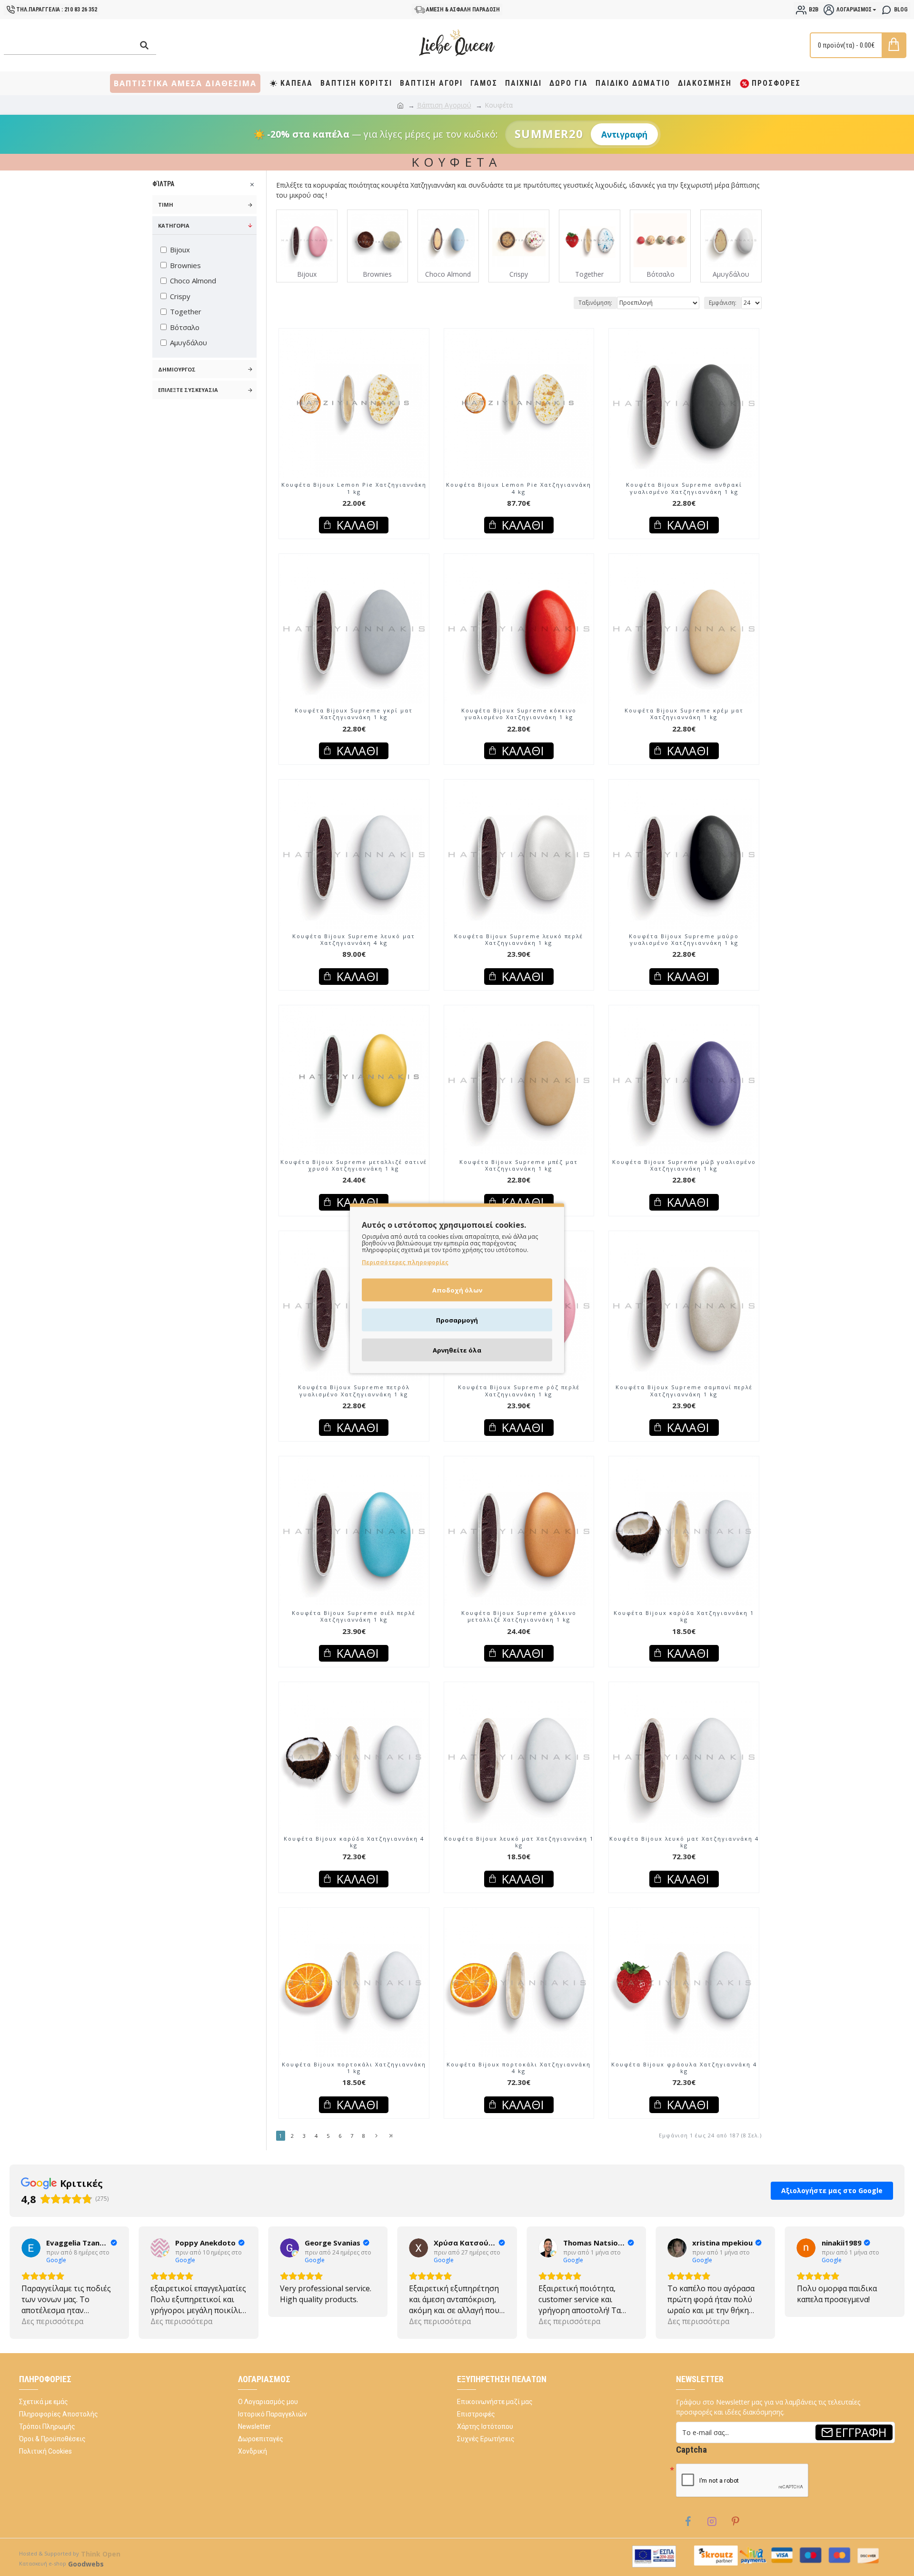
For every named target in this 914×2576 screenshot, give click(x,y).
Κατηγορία (174, 226)
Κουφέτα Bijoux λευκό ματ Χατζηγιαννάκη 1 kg (519, 1842)
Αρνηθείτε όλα (457, 1350)
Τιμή (166, 205)
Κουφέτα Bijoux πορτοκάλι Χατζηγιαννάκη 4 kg (519, 2068)
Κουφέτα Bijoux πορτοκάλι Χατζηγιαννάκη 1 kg (354, 2068)
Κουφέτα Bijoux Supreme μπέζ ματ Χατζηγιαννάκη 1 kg (519, 1165)
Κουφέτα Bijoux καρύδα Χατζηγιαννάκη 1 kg (684, 1616)
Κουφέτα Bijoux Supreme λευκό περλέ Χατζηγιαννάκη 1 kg (519, 940)
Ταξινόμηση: (595, 303)
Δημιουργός (177, 369)
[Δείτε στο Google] (31, 2248)
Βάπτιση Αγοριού (444, 105)
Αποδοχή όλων (457, 1290)
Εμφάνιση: (723, 303)
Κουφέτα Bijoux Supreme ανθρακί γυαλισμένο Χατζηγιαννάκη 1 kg (684, 488)
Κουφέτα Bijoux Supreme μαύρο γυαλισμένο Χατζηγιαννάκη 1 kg (684, 940)
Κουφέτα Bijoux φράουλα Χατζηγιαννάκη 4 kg (684, 2068)
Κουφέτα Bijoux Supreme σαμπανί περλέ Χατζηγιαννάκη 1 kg (684, 1391)
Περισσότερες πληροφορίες (405, 1262)
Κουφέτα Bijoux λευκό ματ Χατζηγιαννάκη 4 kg (684, 1842)
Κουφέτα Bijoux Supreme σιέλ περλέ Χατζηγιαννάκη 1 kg (354, 1616)
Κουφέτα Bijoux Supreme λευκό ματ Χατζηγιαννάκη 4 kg (354, 940)
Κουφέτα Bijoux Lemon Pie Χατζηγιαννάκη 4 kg (519, 488)
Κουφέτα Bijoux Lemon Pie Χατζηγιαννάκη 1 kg (354, 488)
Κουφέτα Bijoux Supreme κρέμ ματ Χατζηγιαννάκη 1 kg (684, 714)
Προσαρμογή (457, 1320)
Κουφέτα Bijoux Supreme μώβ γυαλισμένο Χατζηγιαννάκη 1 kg (684, 1165)
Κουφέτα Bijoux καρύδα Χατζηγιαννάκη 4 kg (354, 1842)
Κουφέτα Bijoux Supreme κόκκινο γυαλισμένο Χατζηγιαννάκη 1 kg (519, 714)
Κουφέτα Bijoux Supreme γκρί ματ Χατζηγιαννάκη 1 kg (354, 714)
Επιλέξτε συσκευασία (188, 390)
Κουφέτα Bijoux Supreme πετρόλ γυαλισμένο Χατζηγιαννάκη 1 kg (354, 1391)
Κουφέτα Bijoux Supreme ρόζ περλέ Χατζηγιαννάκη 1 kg (519, 1391)
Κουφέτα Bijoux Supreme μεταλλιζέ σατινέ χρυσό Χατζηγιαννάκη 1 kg (354, 1165)
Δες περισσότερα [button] (52, 2321)
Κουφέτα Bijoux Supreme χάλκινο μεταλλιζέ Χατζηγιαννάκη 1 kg (519, 1616)
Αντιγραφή (624, 134)
